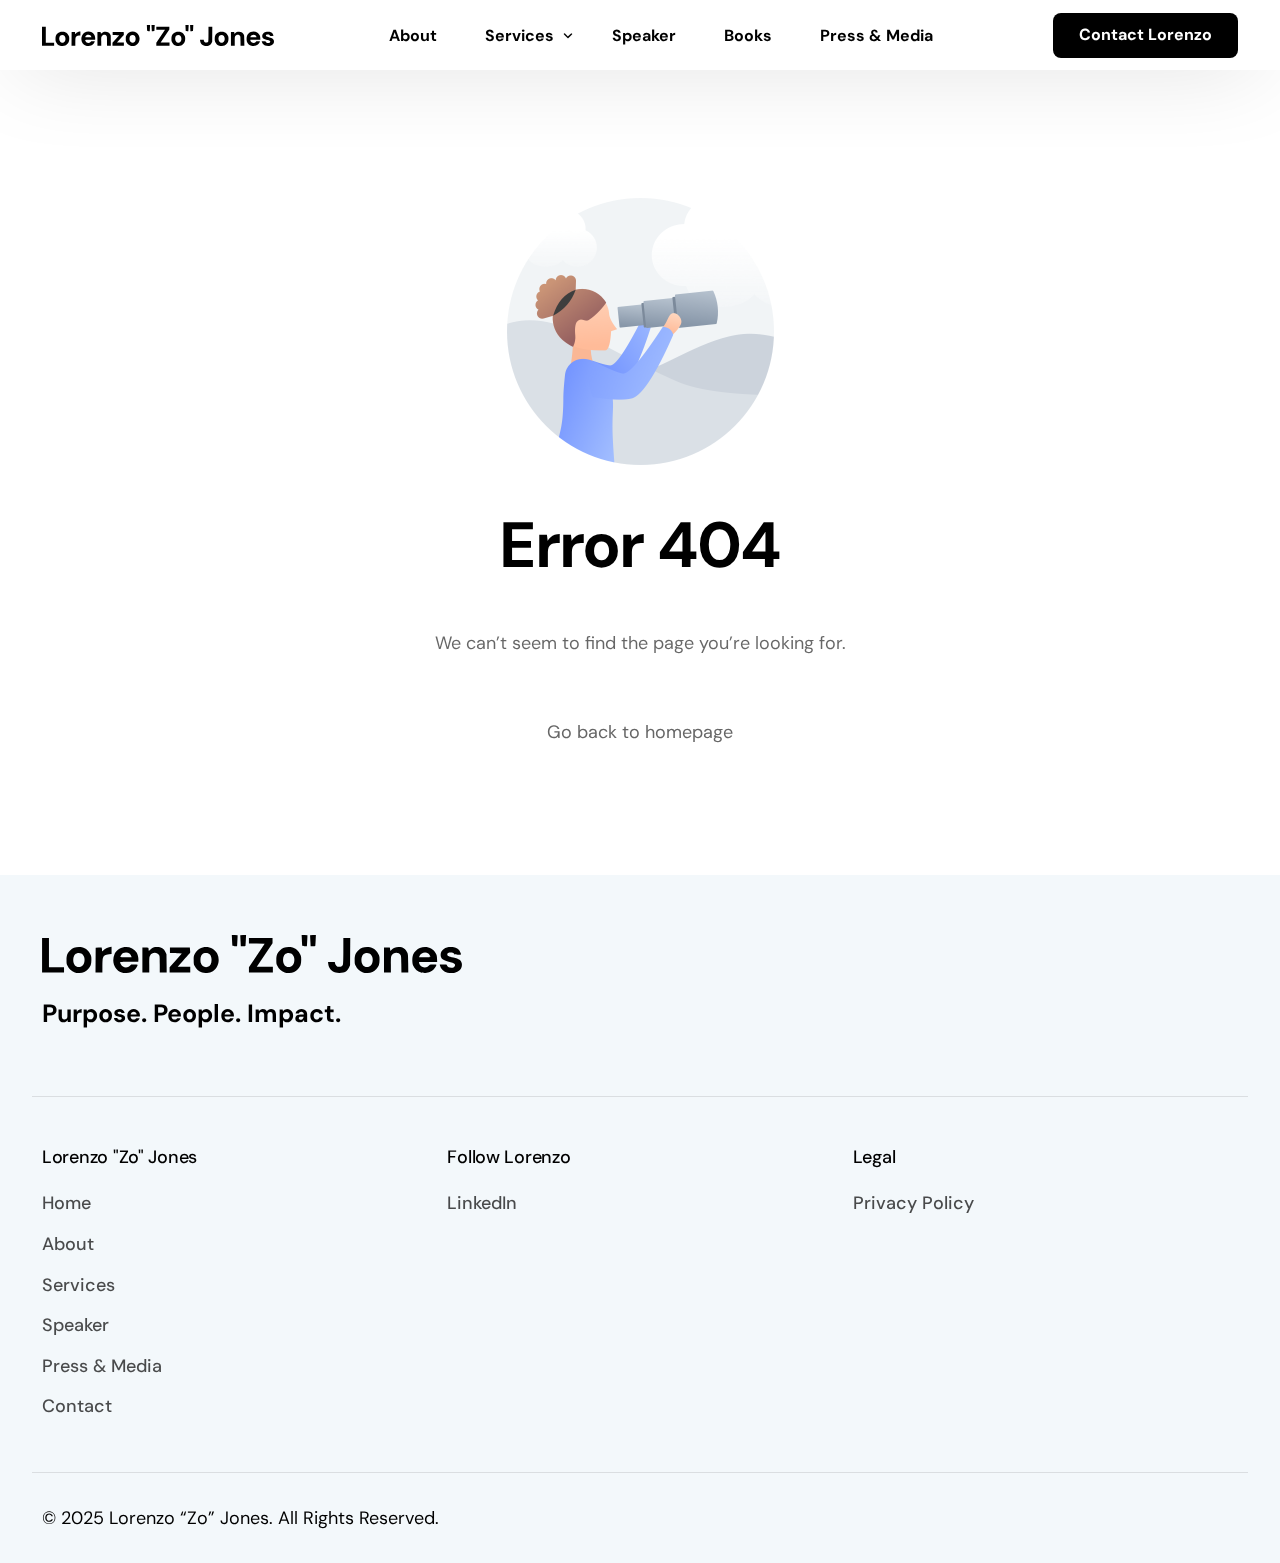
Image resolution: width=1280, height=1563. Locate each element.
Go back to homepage (640, 732)
